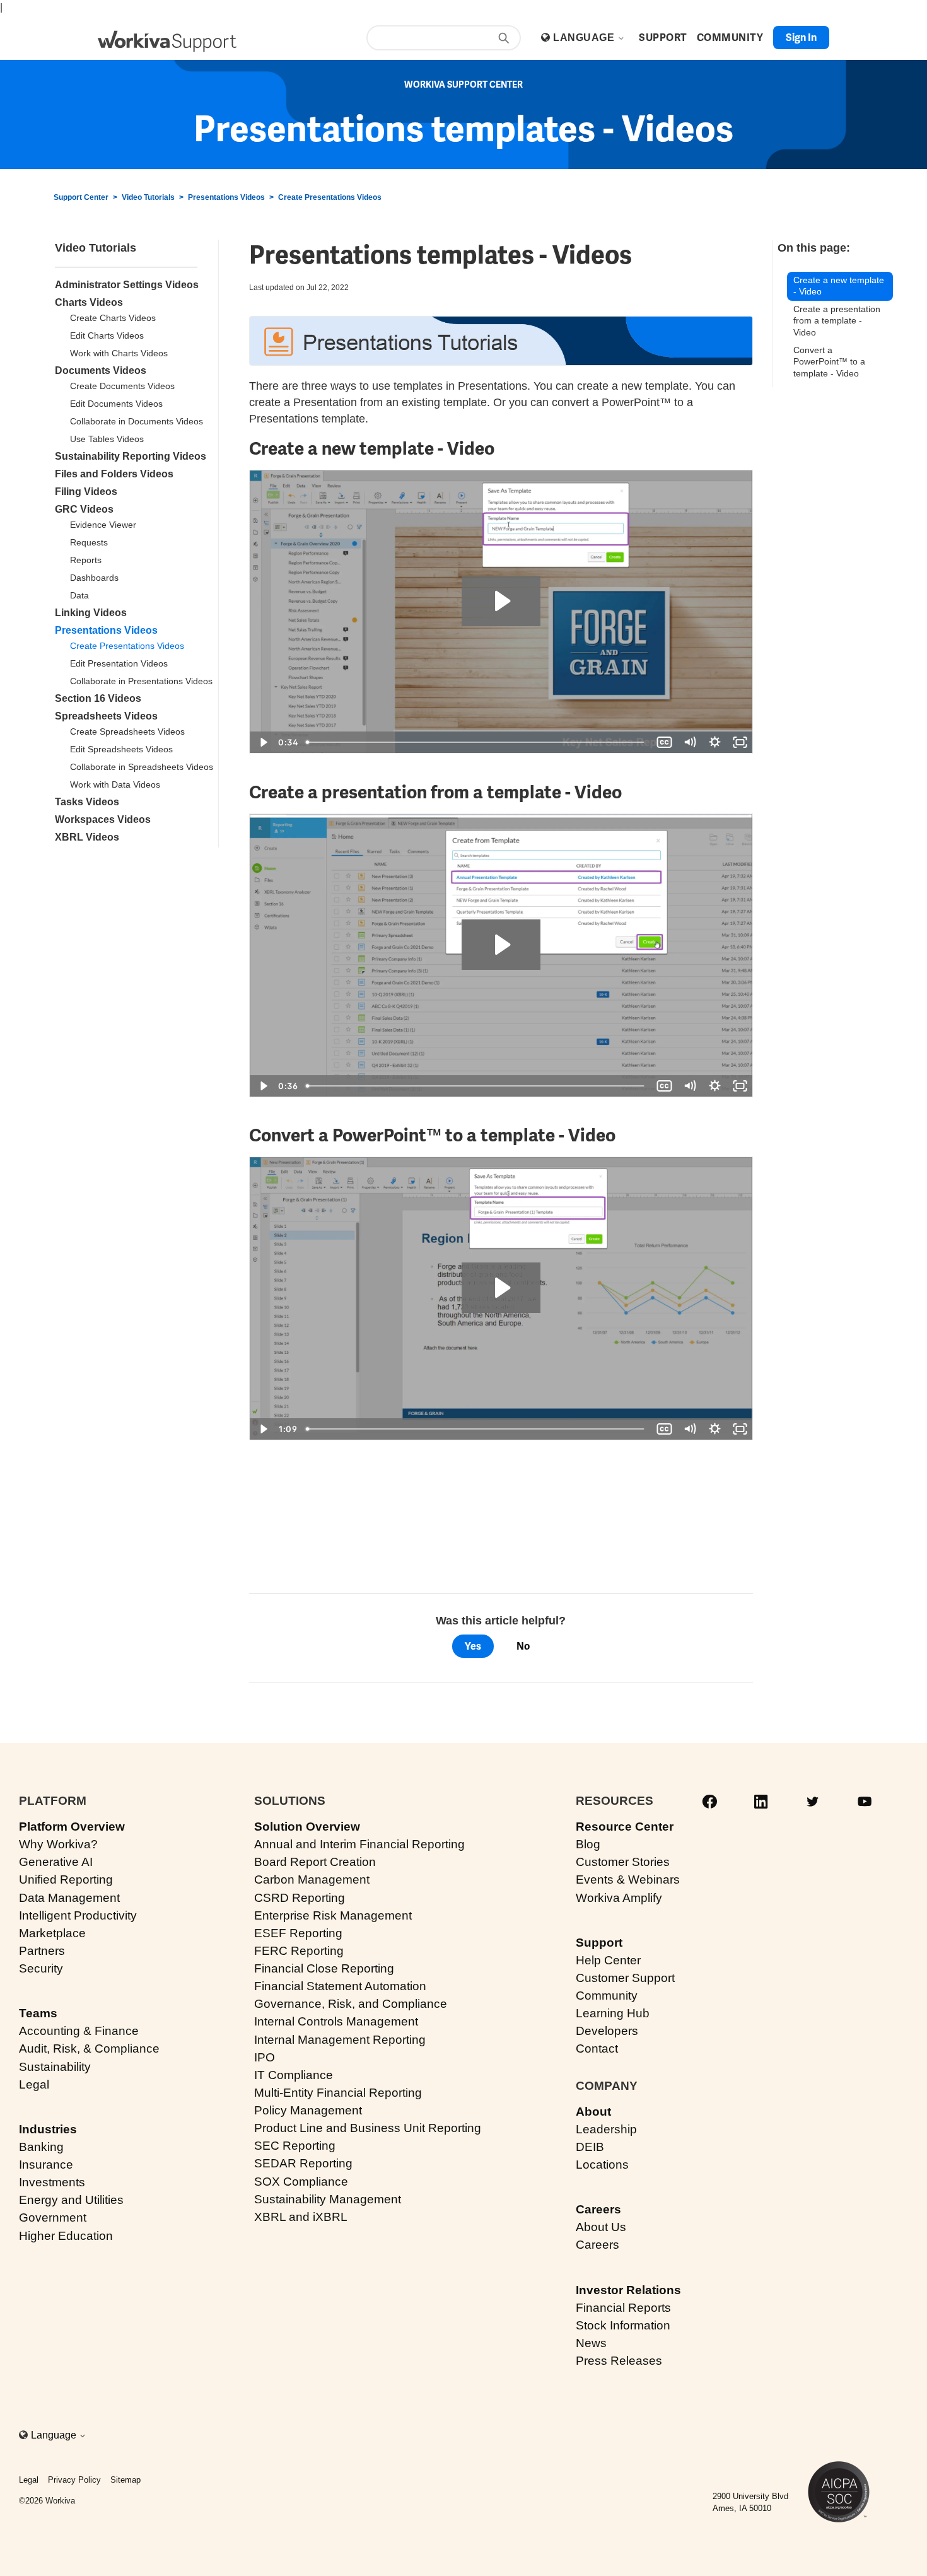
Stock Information (623, 2325)
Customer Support (625, 1978)
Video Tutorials (148, 197)
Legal (34, 2084)
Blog (588, 1844)
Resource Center (625, 1827)
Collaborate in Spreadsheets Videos (142, 767)
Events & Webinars (628, 1880)
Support (599, 1943)
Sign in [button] (801, 38)
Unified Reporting (66, 1880)
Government (53, 2218)
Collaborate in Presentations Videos (141, 681)
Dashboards (94, 578)
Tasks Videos (87, 802)
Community (607, 1996)
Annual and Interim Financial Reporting (359, 1844)
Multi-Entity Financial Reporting (338, 2093)
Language (585, 38)
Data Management (69, 1898)
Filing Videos (86, 492)
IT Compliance (294, 2075)
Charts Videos (89, 302)
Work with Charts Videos (119, 353)
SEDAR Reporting (303, 2163)
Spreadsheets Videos (106, 716)
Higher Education (66, 2236)
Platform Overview (72, 1827)
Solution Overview (307, 1827)
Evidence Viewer (103, 525)
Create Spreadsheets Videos (127, 731)
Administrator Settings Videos (127, 285)
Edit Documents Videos (116, 404)
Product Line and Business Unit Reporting (368, 2128)
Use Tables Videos (107, 439)
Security (41, 1968)
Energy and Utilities (71, 2200)
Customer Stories (623, 1862)
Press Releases (619, 2361)
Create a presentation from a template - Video (837, 321)
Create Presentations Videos (330, 197)
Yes (473, 1646)
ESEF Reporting (298, 1933)
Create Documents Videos (122, 386)
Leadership (606, 2129)
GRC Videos (84, 509)
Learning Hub (613, 2013)
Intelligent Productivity (78, 1915)
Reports (86, 560)
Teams (38, 2013)
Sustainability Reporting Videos (131, 456)
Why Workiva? (58, 1844)
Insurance (46, 2165)
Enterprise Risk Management (333, 1915)
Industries (48, 2129)
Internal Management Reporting (340, 2040)
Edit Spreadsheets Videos (121, 749)
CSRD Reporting (300, 1898)
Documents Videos (101, 370)
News (591, 2343)
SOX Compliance (301, 2182)
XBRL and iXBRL (301, 2217)
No (523, 1646)
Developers (607, 2031)
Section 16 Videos (98, 698)
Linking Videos (91, 613)
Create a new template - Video (839, 286)
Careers (598, 2209)
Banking (41, 2147)
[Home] (167, 41)
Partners (42, 1951)
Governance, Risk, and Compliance (351, 2004)
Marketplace (52, 1933)
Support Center (81, 197)
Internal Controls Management (336, 2021)
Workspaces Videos (103, 819)
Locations (602, 2165)
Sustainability (55, 2067)
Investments (52, 2182)
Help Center (608, 1960)
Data (79, 595)
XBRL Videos (87, 837)
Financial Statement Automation (340, 1986)
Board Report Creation (315, 1862)
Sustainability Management (328, 2199)
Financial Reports (623, 2308)
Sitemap (125, 2480)
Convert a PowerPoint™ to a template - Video (829, 362)
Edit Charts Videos (107, 335)
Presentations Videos (226, 197)
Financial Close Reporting (324, 1968)
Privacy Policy (74, 2480)
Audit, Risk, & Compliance (89, 2049)
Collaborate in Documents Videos (137, 421)
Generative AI (56, 1862)
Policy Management (308, 2110)
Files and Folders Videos (114, 474)
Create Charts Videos (113, 318)
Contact (597, 2049)
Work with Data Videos (115, 784)
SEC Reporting (295, 2146)
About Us (601, 2227)
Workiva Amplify (619, 1898)
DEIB (590, 2147)
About (593, 2112)
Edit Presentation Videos (119, 663)
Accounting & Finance (79, 2031)
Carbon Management (312, 1880)
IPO (265, 2057)
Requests (89, 542)
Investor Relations (628, 2290)
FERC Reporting (299, 1951)
